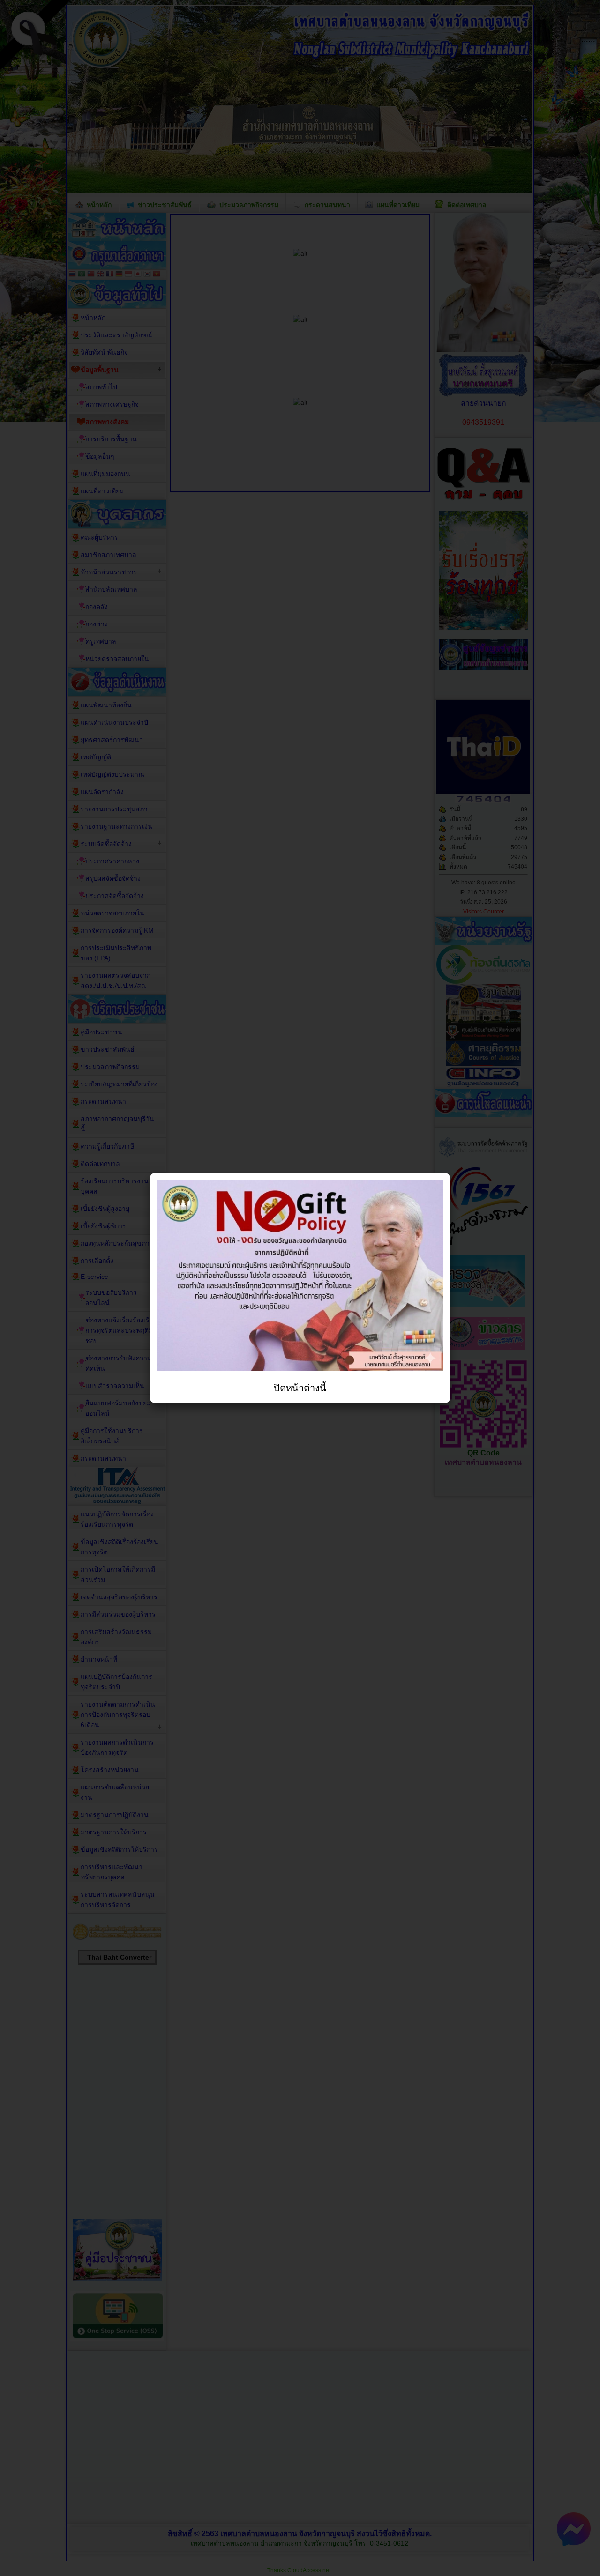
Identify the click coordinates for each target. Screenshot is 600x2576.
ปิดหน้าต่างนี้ (300, 1388)
